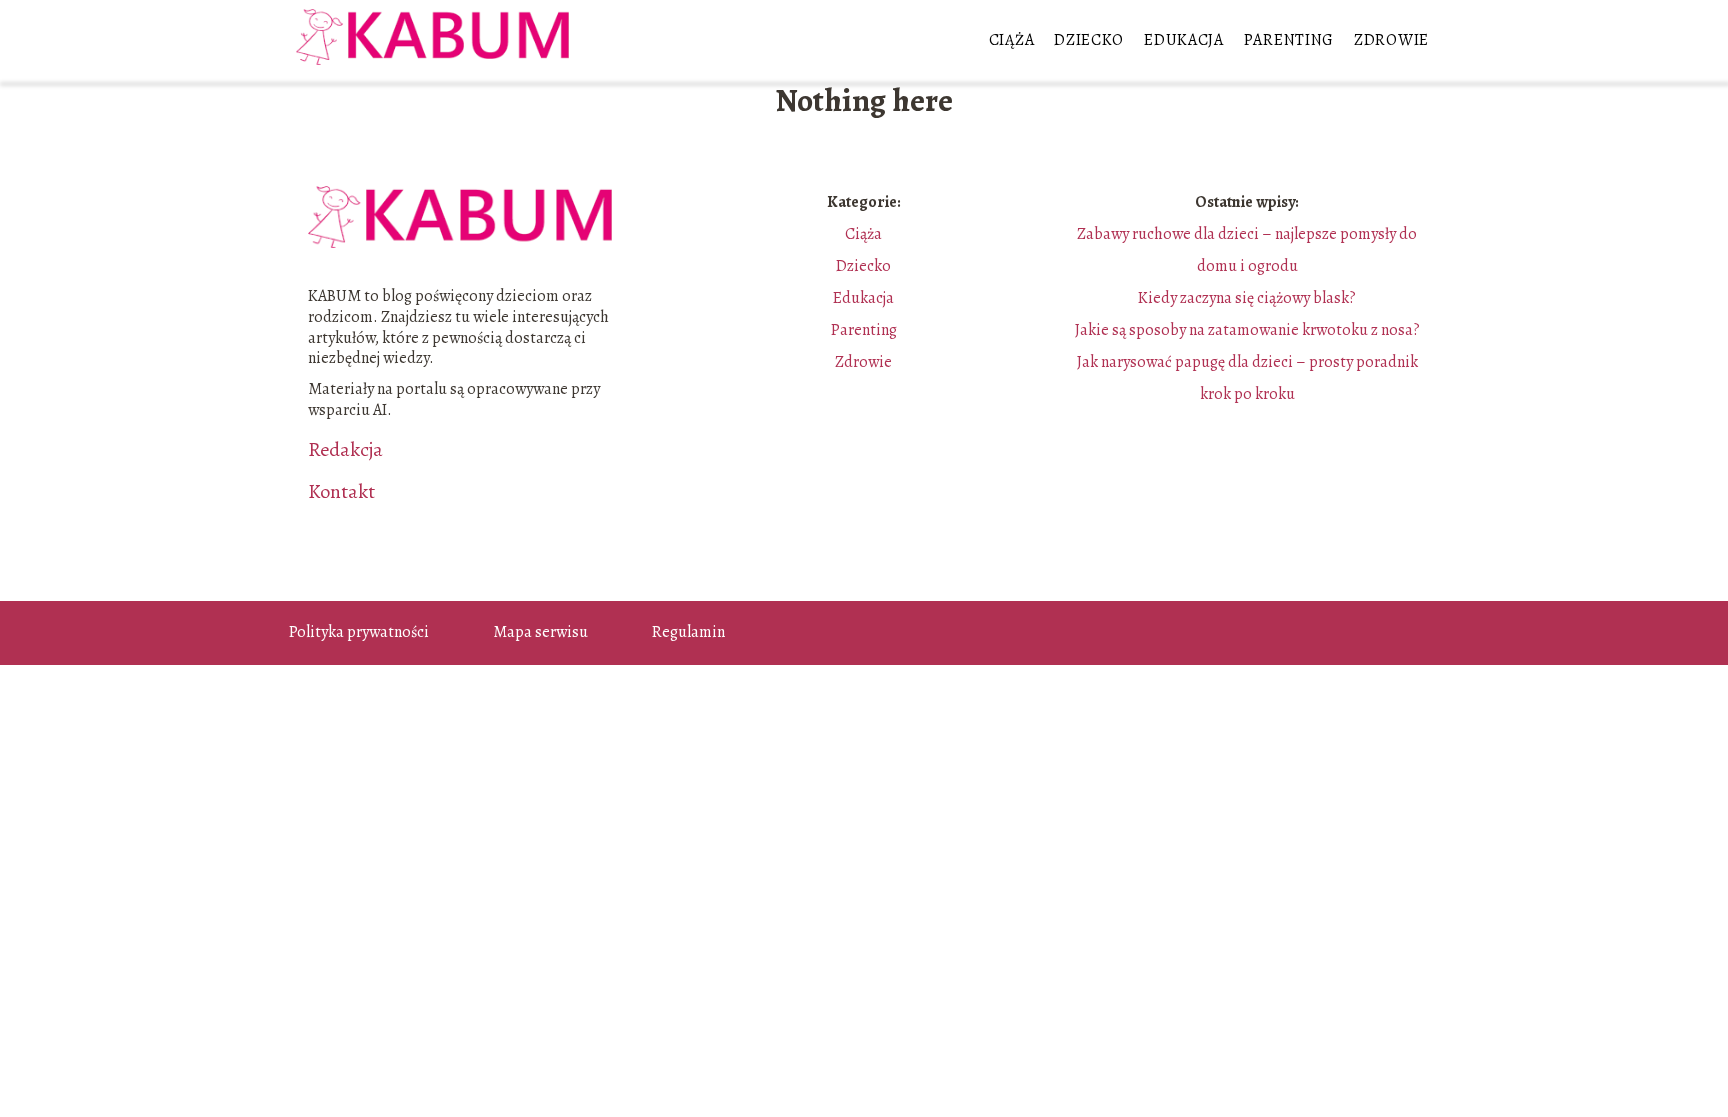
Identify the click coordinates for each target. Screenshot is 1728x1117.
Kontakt (341, 492)
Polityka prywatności (359, 632)
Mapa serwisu (540, 632)
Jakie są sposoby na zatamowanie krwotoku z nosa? (1247, 330)
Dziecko (1089, 40)
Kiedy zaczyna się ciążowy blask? (1247, 298)
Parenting (1289, 40)
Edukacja (1184, 40)
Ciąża (1012, 40)
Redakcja (345, 450)
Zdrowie (1391, 40)
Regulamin (688, 632)
